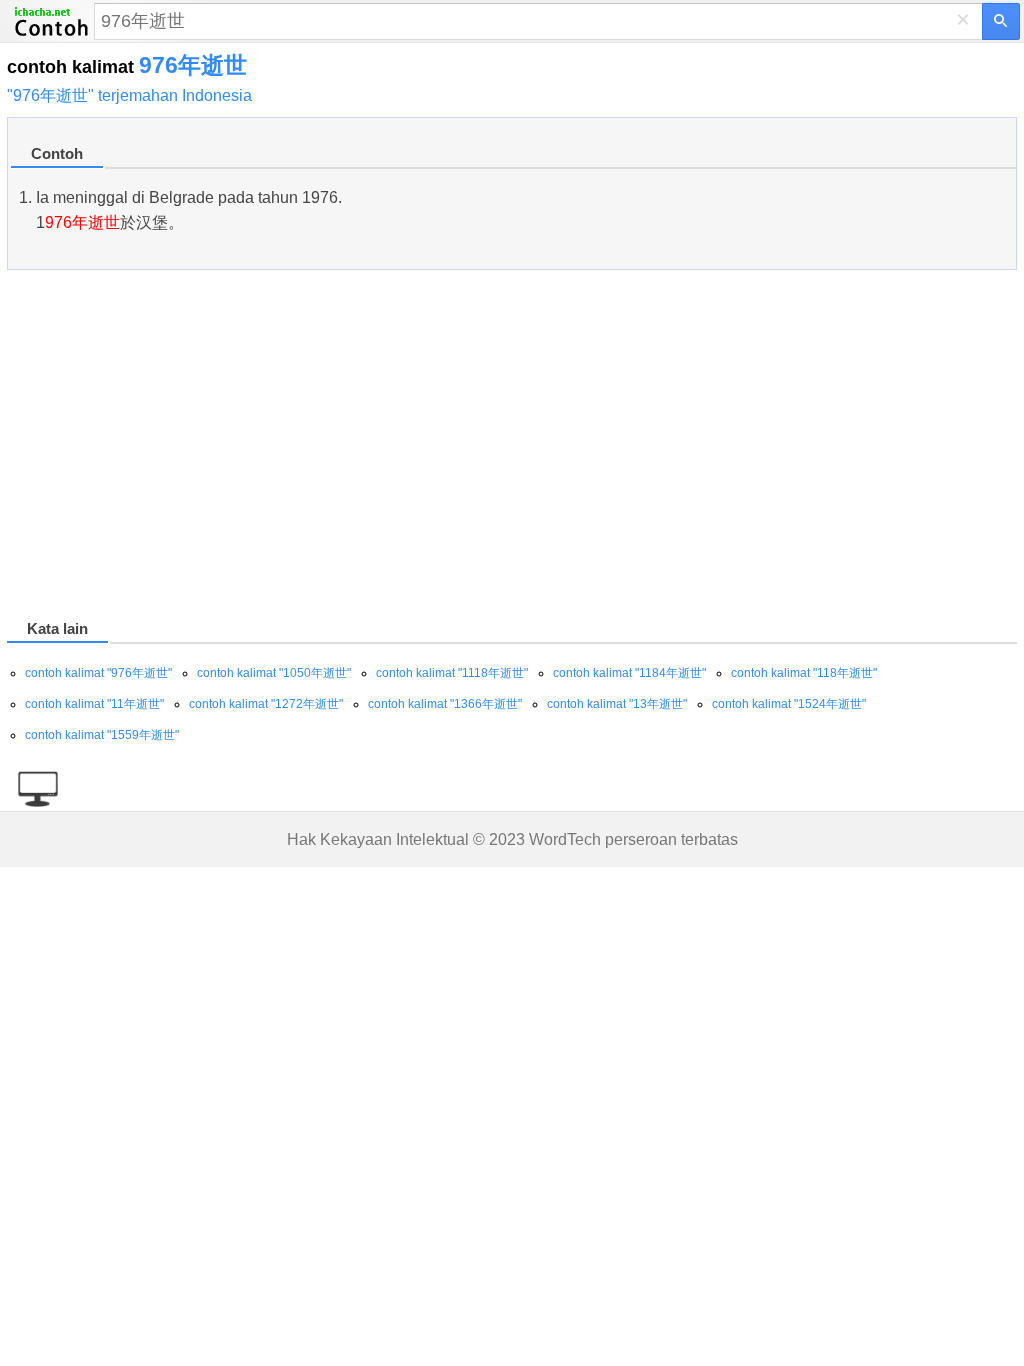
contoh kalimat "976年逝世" (98, 673)
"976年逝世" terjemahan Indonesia (129, 95)
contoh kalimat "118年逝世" (804, 673)
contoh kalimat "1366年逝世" (445, 704)
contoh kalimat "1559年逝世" (102, 735)
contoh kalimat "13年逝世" (617, 704)
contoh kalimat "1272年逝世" (266, 704)
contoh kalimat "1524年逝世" (789, 704)
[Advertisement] (512, 448)
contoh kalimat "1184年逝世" (629, 673)
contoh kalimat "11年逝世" (94, 704)
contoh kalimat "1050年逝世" (274, 673)
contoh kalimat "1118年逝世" (452, 673)
